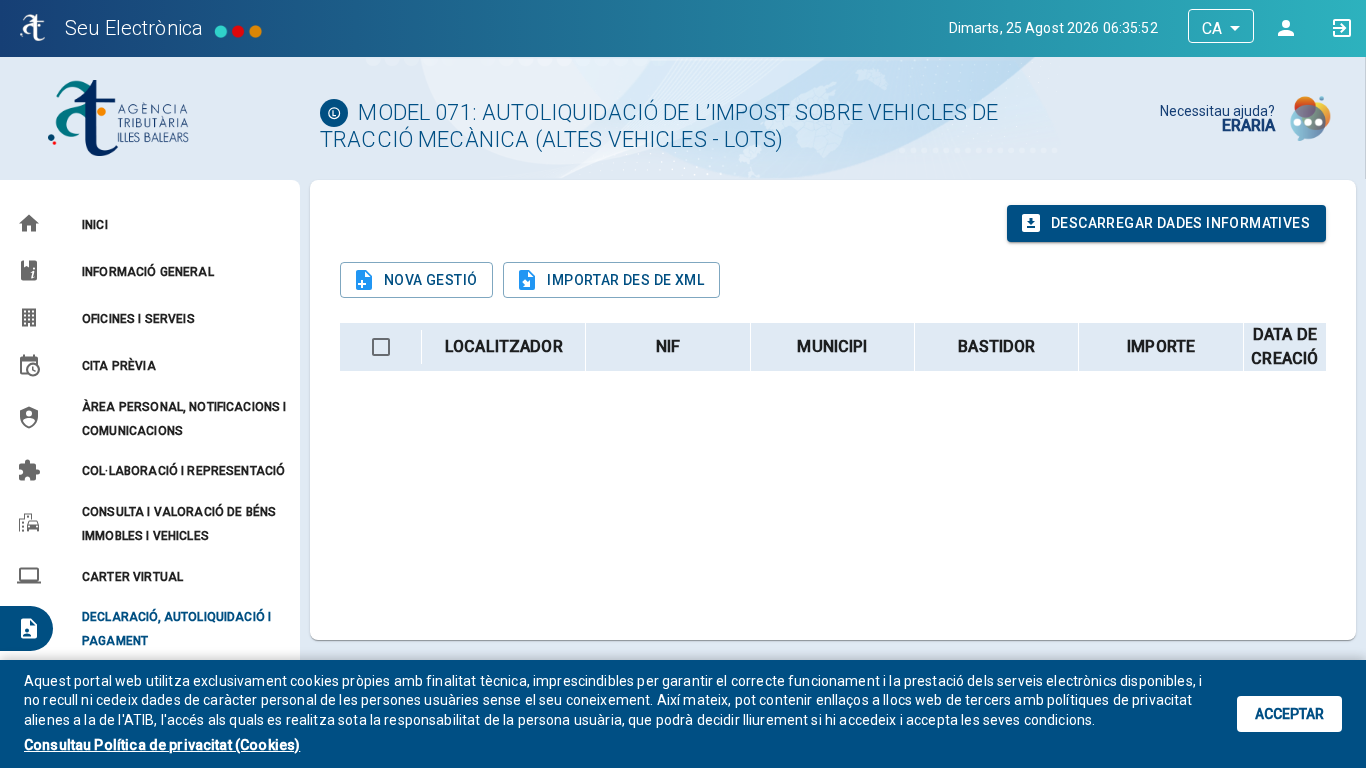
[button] (149, 223)
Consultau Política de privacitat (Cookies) (162, 745)
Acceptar (1289, 714)
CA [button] (1212, 28)
